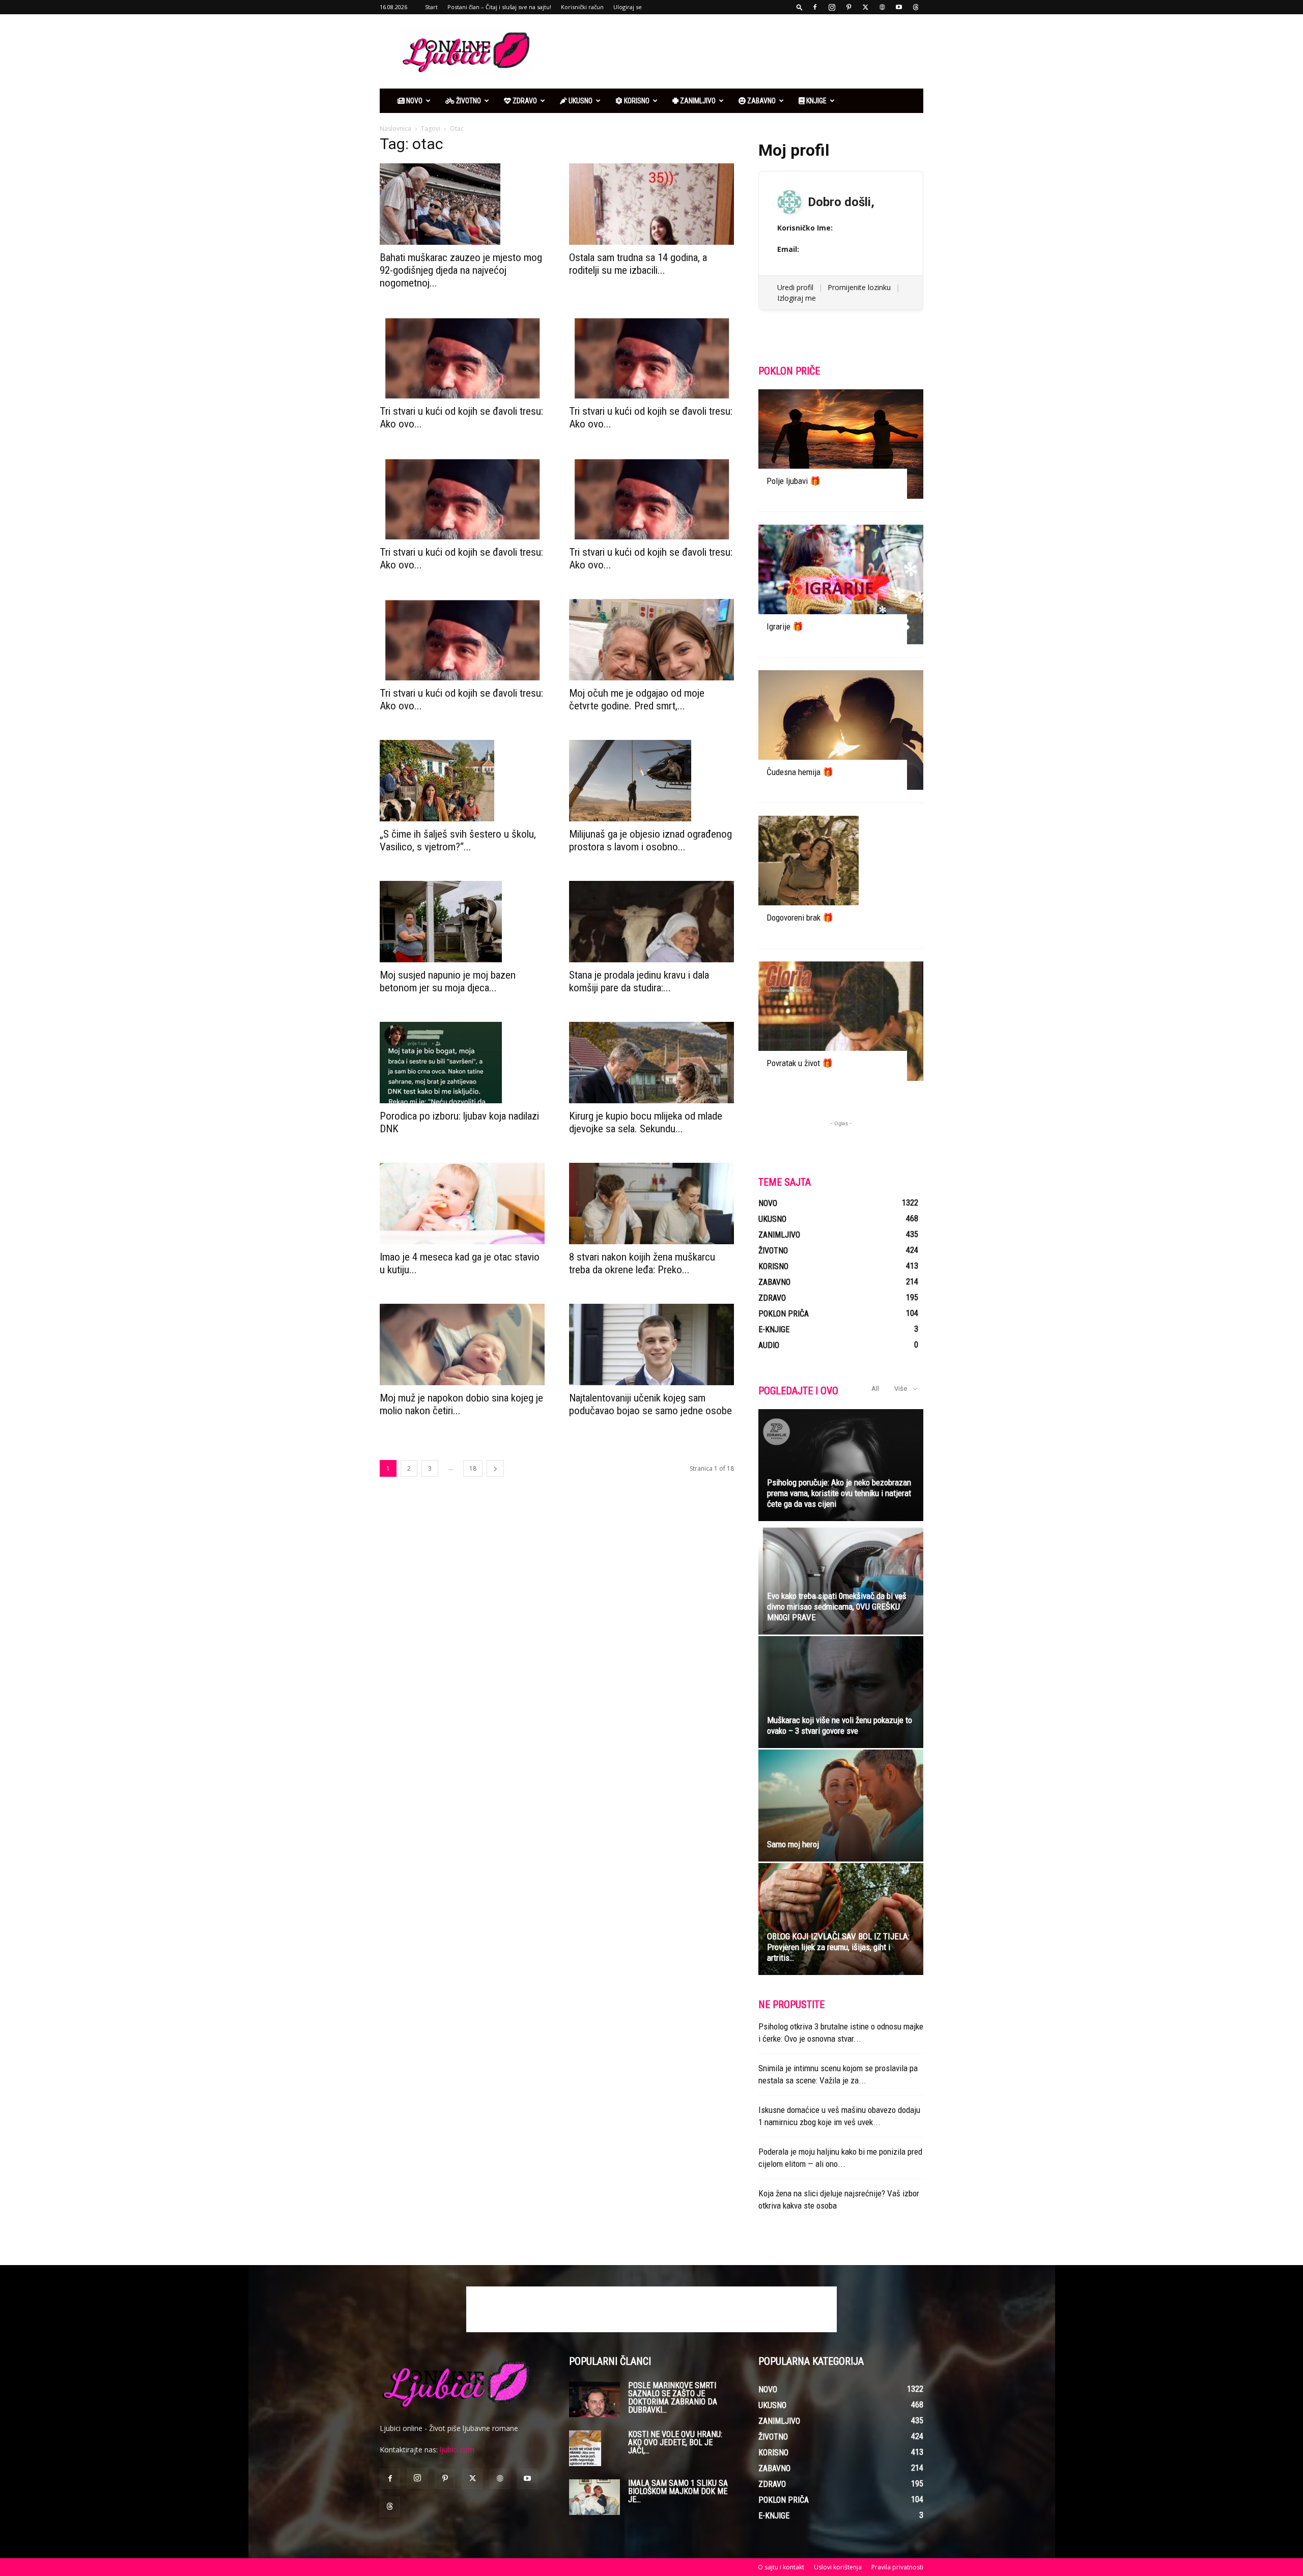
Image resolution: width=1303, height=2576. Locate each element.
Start (431, 7)
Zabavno (761, 101)
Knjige (816, 101)
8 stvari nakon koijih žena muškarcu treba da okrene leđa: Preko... (642, 1263)
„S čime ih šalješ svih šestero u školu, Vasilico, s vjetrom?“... (458, 840)
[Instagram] (832, 7)
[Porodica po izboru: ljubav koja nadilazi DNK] (462, 1063)
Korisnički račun (582, 7)
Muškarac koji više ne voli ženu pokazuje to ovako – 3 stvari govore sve (840, 1725)
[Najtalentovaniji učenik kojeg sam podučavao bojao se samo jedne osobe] (651, 1344)
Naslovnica (395, 128)
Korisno (636, 101)
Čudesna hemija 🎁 (800, 772)
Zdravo (524, 101)
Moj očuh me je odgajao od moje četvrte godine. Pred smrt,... (637, 699)
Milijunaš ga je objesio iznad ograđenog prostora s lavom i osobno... (650, 840)
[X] (865, 7)
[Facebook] (815, 7)
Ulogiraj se (628, 7)
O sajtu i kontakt (781, 2567)
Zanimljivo (697, 101)
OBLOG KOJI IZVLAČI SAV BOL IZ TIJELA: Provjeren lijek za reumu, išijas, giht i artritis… (838, 1947)
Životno (468, 101)
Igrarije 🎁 (785, 626)
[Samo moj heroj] (841, 1806)
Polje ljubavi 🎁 (794, 481)
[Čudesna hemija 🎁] (841, 730)
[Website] (882, 7)
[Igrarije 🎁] (841, 584)
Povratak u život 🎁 (800, 1063)
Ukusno (580, 101)
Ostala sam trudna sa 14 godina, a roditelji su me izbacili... (638, 264)
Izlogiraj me (797, 298)
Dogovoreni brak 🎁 (800, 918)
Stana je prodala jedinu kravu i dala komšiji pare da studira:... (639, 981)
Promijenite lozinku (859, 287)
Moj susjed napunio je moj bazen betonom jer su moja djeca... (448, 981)
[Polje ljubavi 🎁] (841, 444)
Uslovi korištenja (838, 2567)
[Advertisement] (738, 51)
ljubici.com (457, 2450)
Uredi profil (795, 287)
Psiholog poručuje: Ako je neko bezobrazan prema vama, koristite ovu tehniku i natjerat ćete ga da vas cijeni (839, 1493)
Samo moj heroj (793, 1844)
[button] (800, 7)
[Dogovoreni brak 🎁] (841, 876)
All (875, 1389)
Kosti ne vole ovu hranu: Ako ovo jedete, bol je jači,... (675, 2442)
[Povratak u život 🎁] (841, 1021)
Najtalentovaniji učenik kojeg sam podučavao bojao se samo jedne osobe (650, 1404)
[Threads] (916, 7)
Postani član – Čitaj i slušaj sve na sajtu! (499, 7)
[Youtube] (899, 7)
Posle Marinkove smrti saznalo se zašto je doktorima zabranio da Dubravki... (673, 2398)
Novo (414, 101)
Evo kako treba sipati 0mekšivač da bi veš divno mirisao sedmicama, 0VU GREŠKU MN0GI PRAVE (837, 1607)
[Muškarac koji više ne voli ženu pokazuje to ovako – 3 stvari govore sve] (841, 1692)
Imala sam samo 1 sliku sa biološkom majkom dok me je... (678, 2491)
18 (473, 1468)
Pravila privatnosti (897, 2567)
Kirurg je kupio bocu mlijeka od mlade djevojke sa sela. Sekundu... (646, 1122)
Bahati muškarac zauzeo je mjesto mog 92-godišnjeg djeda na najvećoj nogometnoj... (461, 270)
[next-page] (495, 1468)
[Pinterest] (848, 7)
